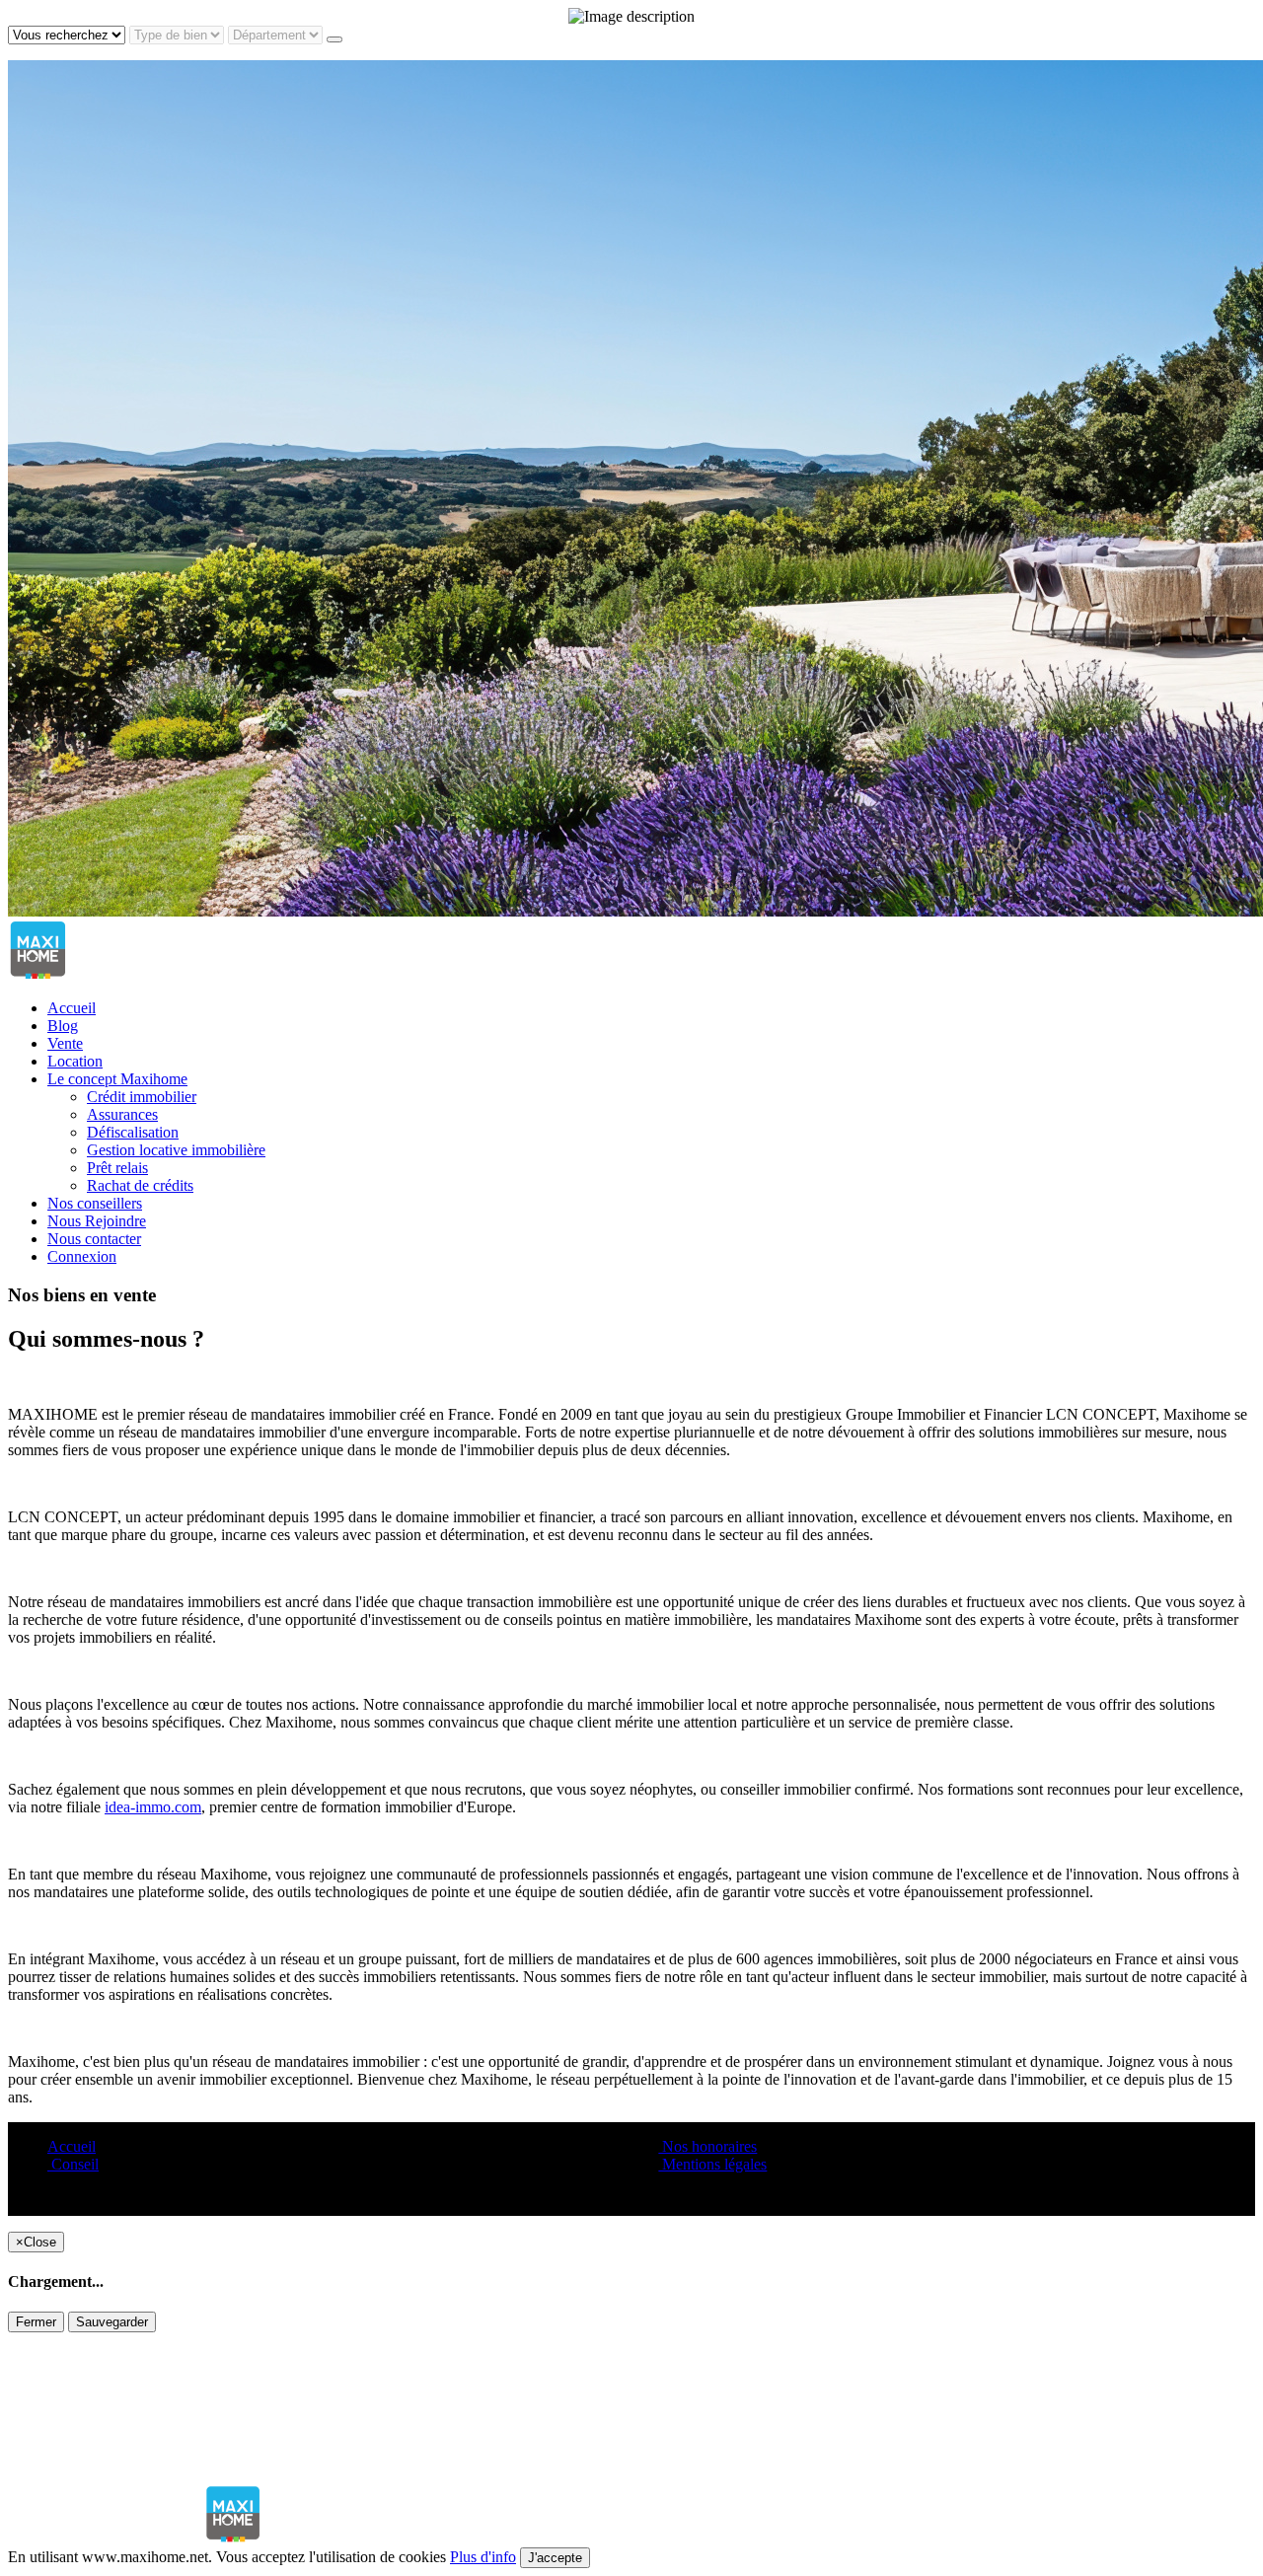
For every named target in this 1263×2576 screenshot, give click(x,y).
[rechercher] (334, 39)
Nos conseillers (95, 1203)
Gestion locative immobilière (176, 1150)
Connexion (82, 1256)
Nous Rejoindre (97, 1221)
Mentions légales (712, 2164)
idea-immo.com (153, 1807)
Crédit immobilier (142, 1097)
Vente (65, 1043)
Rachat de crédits (140, 1185)
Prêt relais (117, 1168)
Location (75, 1061)
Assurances (122, 1114)
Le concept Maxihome (117, 1079)
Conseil (73, 2164)
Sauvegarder (112, 2322)
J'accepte (555, 2558)
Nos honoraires (707, 2146)
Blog (63, 1026)
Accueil (72, 1008)
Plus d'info (483, 2557)
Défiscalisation (133, 1132)
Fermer (36, 2322)
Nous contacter (94, 1239)
